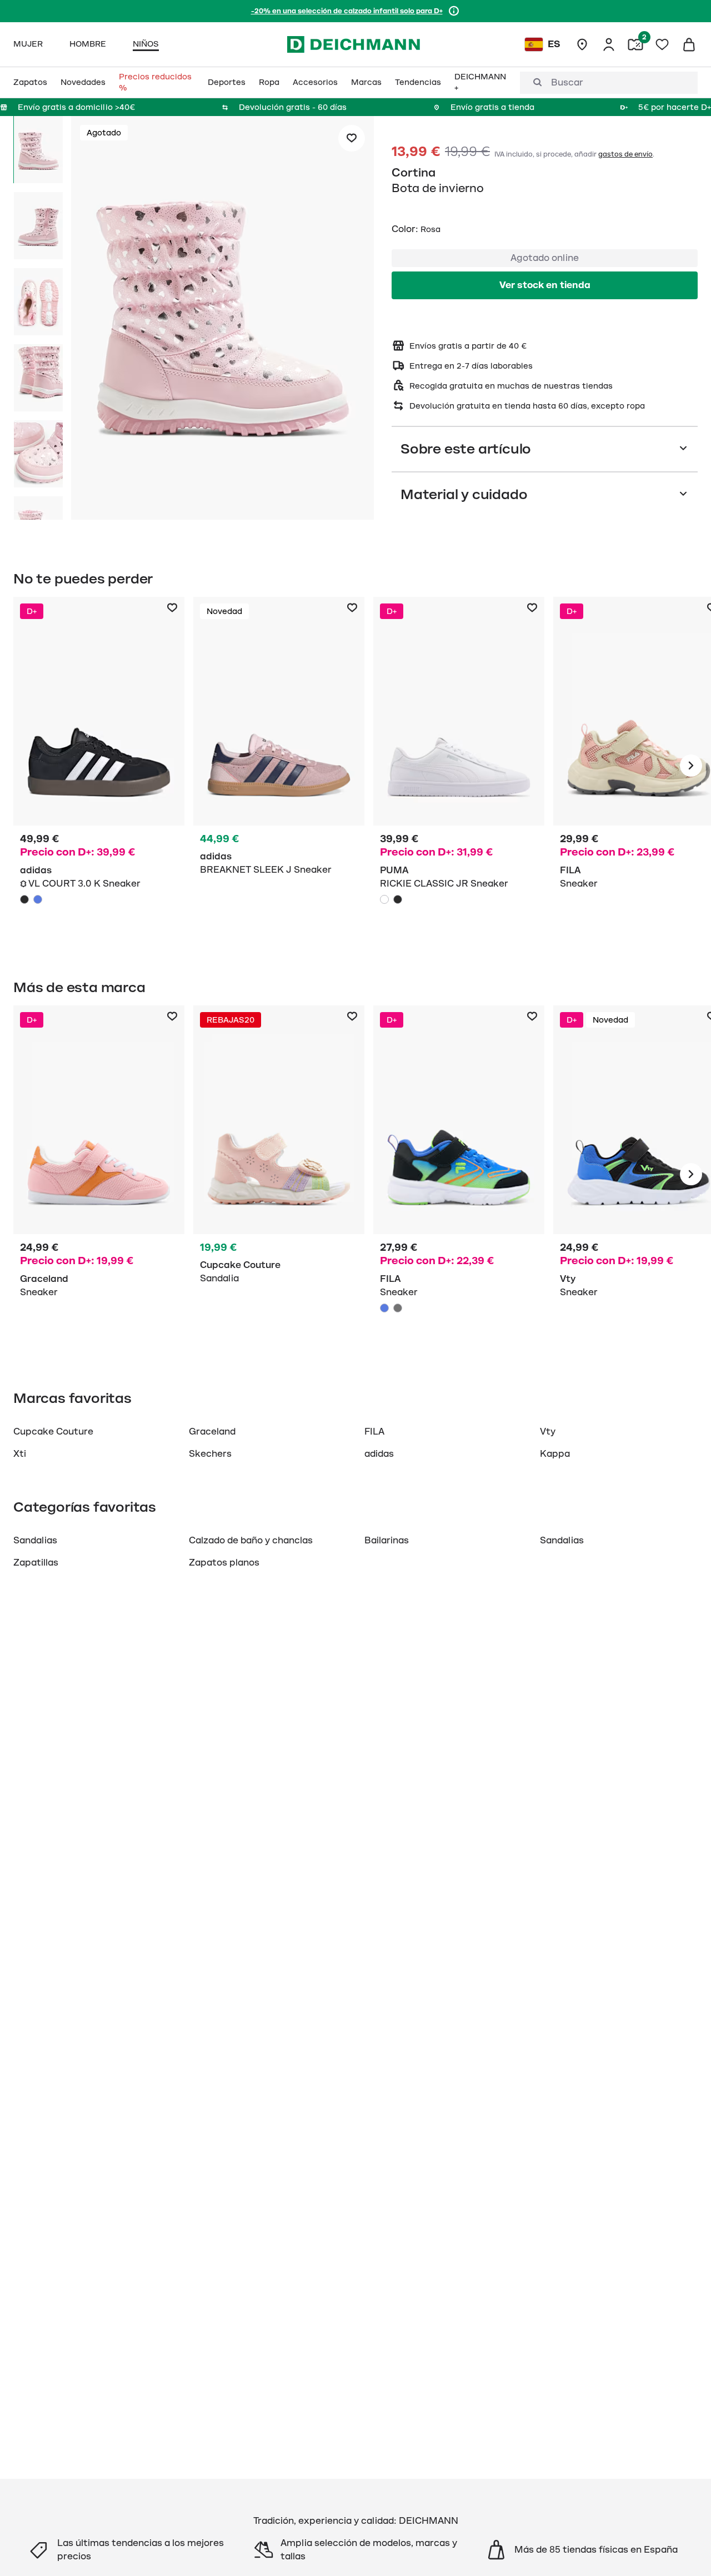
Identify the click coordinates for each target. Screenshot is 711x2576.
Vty (548, 1432)
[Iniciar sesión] (609, 44)
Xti (20, 1454)
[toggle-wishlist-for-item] (352, 138)
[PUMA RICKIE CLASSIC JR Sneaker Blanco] (384, 899)
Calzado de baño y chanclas (251, 1541)
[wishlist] (662, 44)
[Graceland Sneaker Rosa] (99, 1174)
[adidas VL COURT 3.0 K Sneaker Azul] (38, 899)
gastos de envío (625, 154)
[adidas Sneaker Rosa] (279, 766)
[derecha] (691, 766)
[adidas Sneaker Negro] (99, 766)
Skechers (210, 1454)
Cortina (414, 173)
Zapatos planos (224, 1563)
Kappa (555, 1454)
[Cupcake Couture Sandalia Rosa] (279, 1174)
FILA (374, 1432)
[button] (222, 320)
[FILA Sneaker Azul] (459, 1174)
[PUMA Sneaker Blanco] (459, 766)
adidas (379, 1454)
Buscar (567, 83)
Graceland (212, 1432)
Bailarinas (387, 1541)
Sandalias (35, 1541)
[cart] (689, 44)
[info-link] (454, 11)
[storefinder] (582, 44)
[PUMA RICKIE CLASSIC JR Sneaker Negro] (398, 899)
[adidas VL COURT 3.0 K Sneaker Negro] (24, 899)
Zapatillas (36, 1563)
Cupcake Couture (53, 1432)
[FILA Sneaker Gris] (398, 1308)
